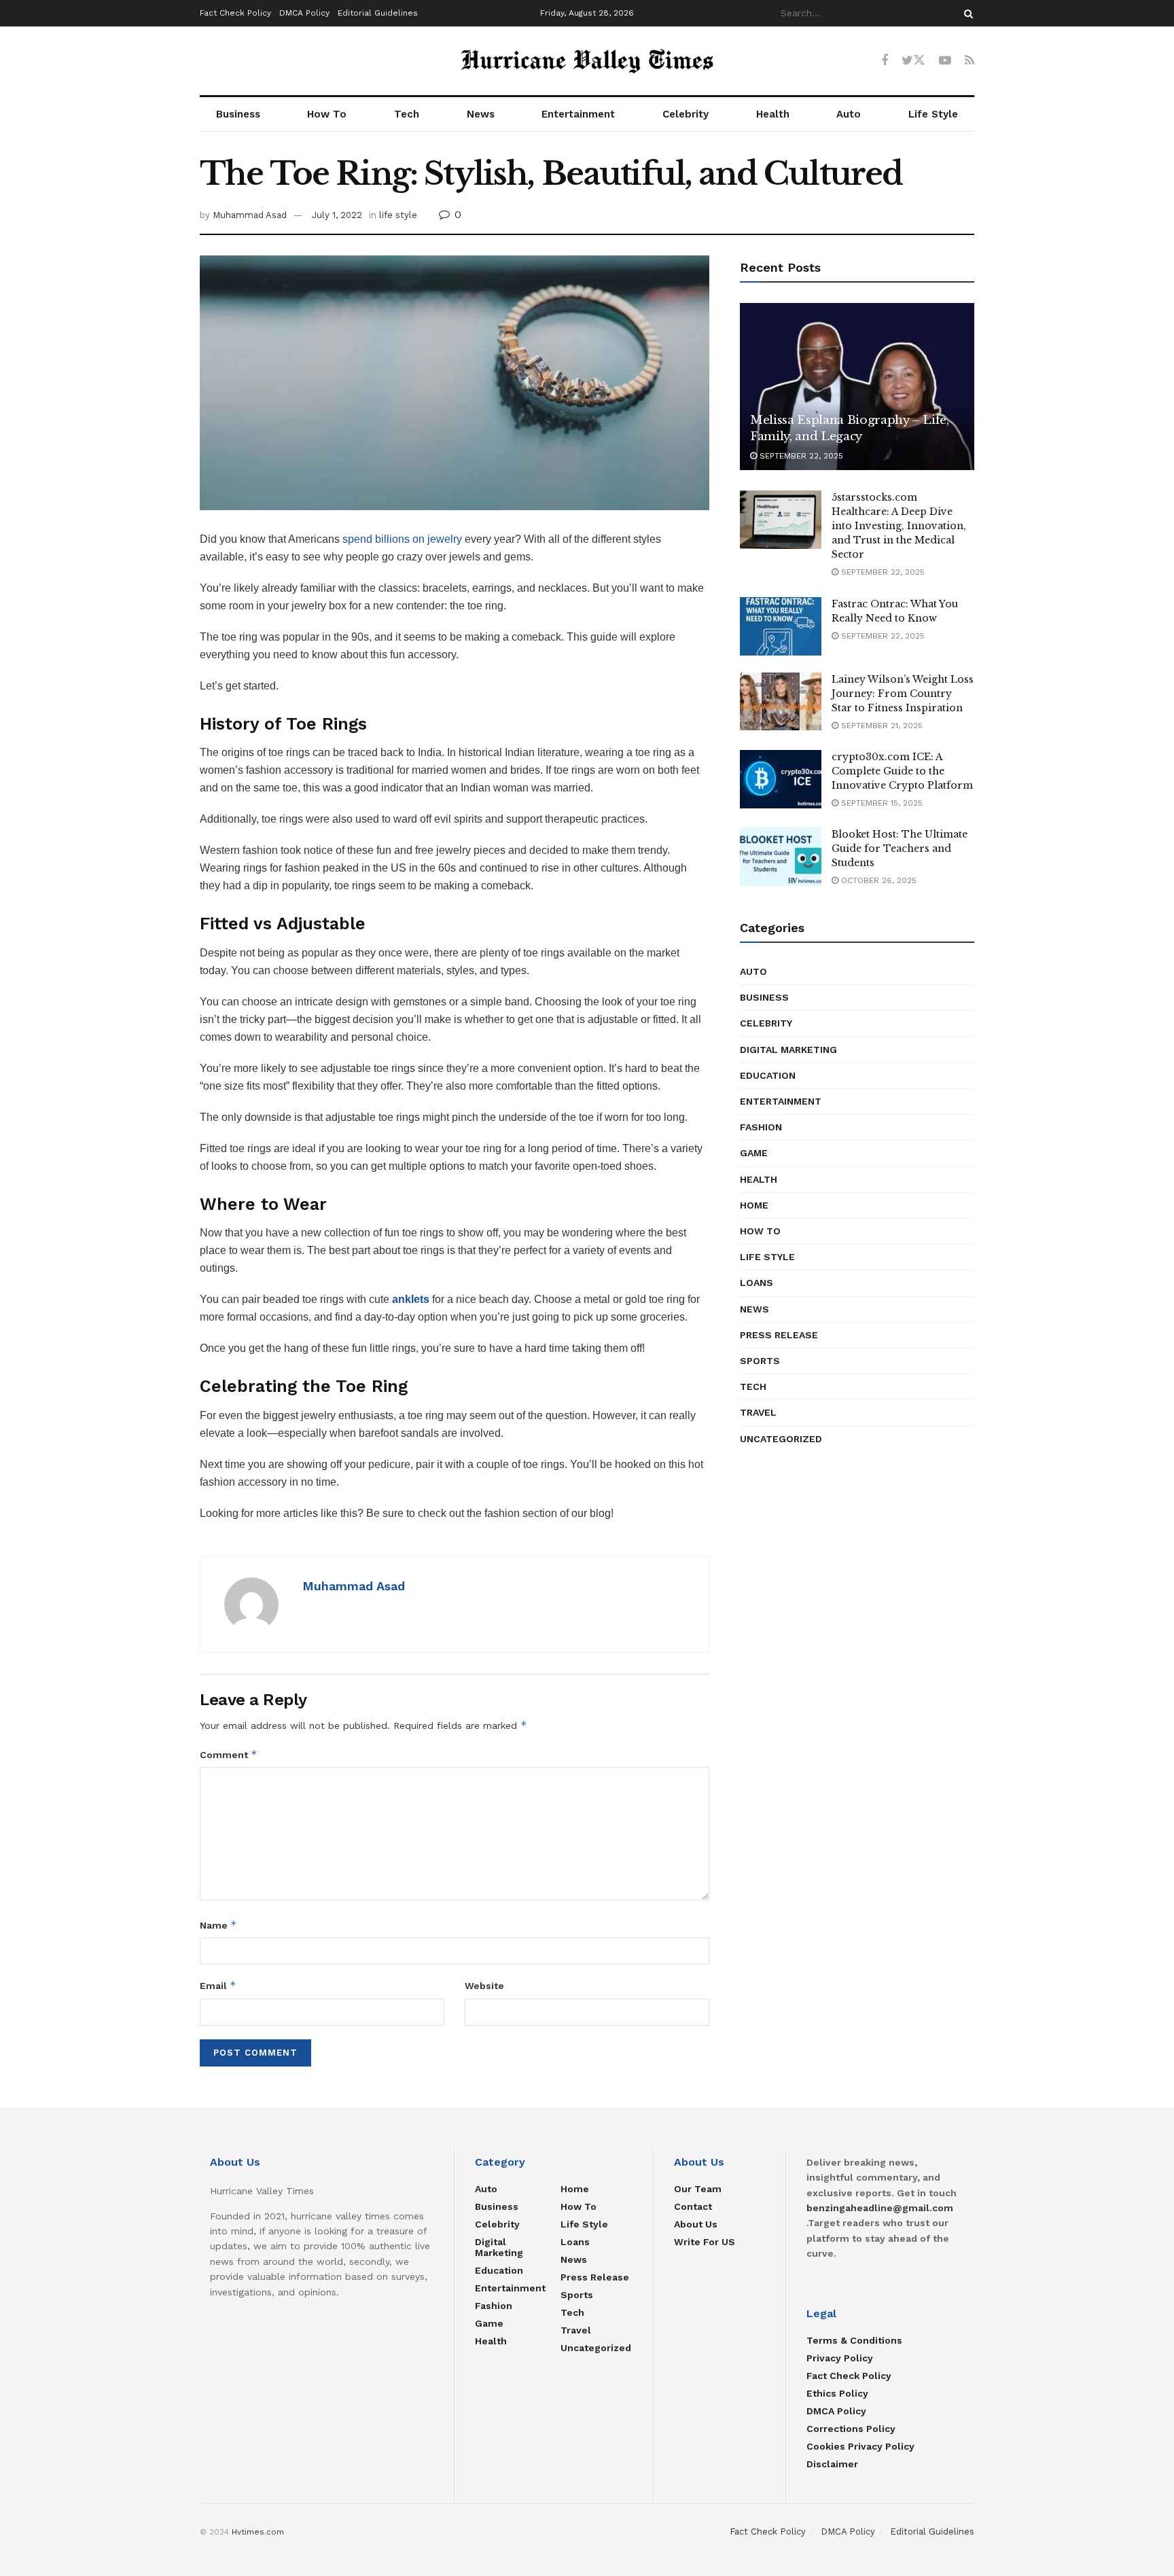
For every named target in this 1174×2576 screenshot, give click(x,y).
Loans (757, 1283)
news (754, 1309)
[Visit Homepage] (587, 61)
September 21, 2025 (880, 726)
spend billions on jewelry (402, 539)
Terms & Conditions (854, 2340)
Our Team (698, 2189)
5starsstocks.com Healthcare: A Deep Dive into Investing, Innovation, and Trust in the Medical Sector (899, 526)
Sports (760, 1361)
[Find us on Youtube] (945, 61)
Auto (849, 114)
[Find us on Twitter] (913, 60)
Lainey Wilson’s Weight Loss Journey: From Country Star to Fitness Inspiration (903, 694)
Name (218, 1925)
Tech (407, 114)
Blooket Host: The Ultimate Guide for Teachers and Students (900, 848)
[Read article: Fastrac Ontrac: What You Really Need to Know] (781, 626)
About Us (696, 2224)
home (754, 1205)
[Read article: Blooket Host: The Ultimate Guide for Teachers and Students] (781, 857)
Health (773, 114)
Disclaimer (832, 2464)
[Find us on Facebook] (885, 61)
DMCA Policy (304, 13)
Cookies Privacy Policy (860, 2446)
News (481, 114)
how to (760, 1231)
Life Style (933, 114)
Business (238, 114)
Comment (229, 1754)
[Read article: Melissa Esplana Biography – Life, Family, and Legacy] (857, 387)
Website (484, 1986)
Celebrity (686, 114)
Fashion (761, 1127)
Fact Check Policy (235, 13)
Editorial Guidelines (378, 13)
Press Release (779, 1335)
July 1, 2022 (337, 215)
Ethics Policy (837, 2393)
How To (327, 114)
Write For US (705, 2242)
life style (398, 215)
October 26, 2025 (877, 880)
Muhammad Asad (250, 215)
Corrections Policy (851, 2429)
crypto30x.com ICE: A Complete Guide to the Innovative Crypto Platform (902, 771)
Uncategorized (781, 1439)
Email (218, 1985)
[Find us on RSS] (970, 61)
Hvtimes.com (258, 2532)
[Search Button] (966, 13)
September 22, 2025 (800, 456)
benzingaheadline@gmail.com (880, 2208)
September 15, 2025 (880, 803)
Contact (693, 2206)
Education (768, 1075)
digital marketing (788, 1050)
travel (758, 1412)
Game (754, 1153)
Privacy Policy (840, 2358)
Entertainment (578, 114)
